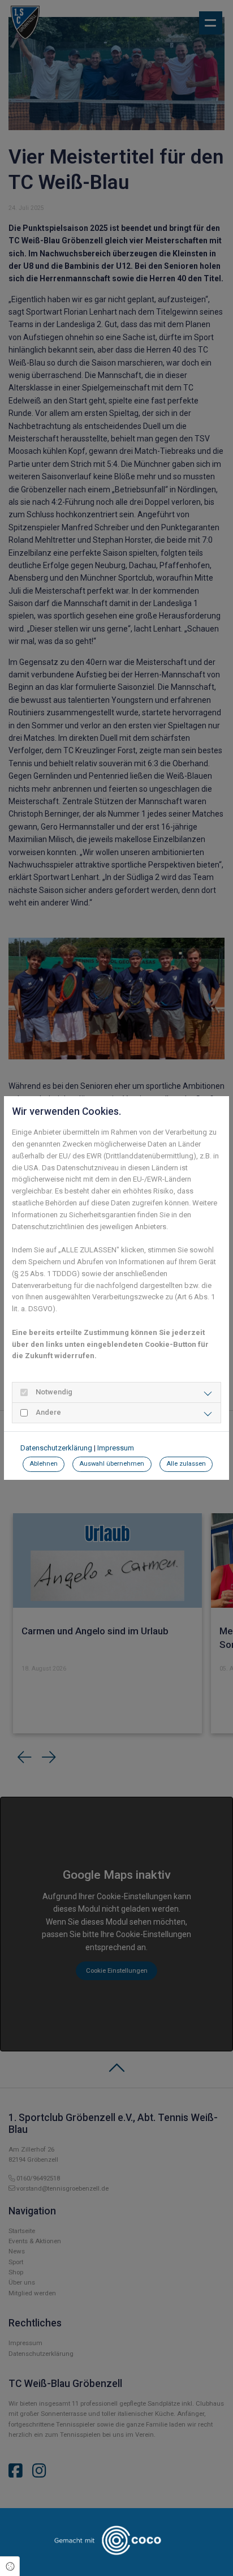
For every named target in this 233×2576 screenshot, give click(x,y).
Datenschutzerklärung (56, 1448)
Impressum (116, 1448)
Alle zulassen (186, 1464)
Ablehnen (44, 1464)
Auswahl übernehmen (112, 1464)
